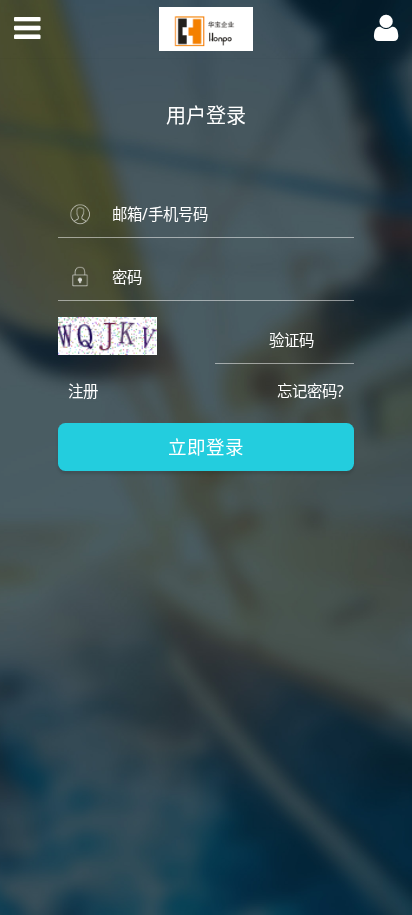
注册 (83, 391)
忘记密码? (310, 391)
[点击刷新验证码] (108, 336)
